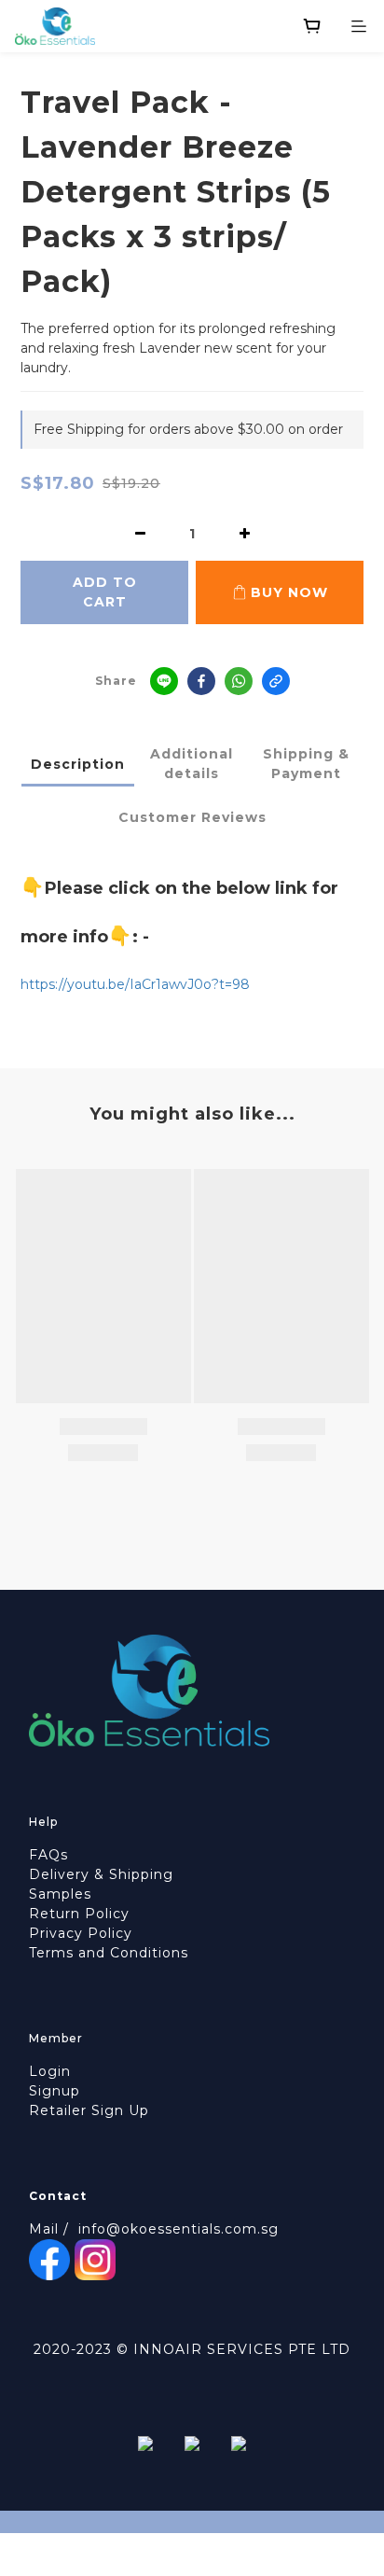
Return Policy (79, 1914)
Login (50, 2071)
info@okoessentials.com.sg (178, 2229)
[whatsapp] (239, 681)
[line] (164, 681)
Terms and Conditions (109, 1953)
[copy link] (276, 681)
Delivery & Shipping (101, 1874)
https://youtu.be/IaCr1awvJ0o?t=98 (135, 984)
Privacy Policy (81, 1933)
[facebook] (201, 681)
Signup (55, 2091)
